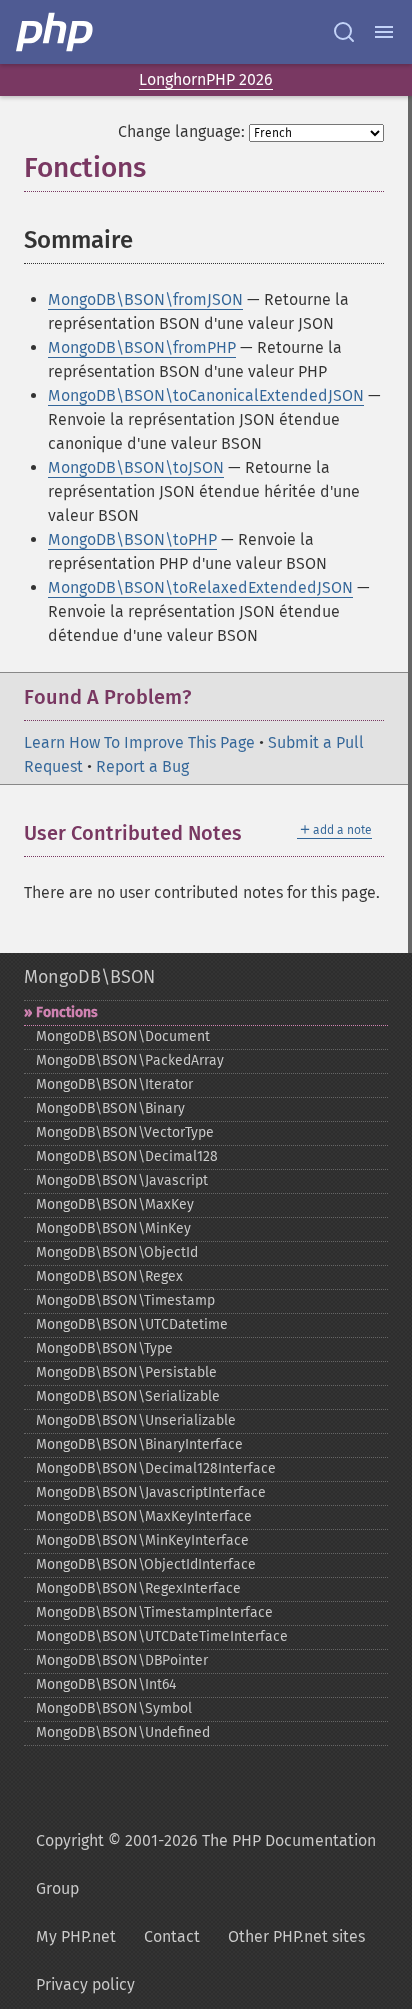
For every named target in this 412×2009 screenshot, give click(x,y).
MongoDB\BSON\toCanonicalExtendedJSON (206, 395)
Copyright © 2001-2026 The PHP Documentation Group (206, 1864)
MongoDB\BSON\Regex (109, 1276)
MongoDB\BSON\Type (104, 1348)
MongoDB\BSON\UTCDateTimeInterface (162, 1636)
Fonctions (67, 1012)
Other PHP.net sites (296, 1936)
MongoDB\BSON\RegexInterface (138, 1588)
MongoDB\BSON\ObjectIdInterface (146, 1564)
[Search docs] (344, 32)
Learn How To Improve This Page (139, 742)
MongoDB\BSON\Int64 (106, 1684)
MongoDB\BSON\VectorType (125, 1132)
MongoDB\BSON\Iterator (114, 1084)
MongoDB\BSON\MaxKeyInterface (144, 1516)
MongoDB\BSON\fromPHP (142, 347)
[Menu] (384, 32)
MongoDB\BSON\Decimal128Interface (156, 1468)
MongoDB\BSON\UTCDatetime (132, 1324)
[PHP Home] (56, 32)
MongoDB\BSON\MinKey (113, 1228)
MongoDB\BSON (89, 977)
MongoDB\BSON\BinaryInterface (139, 1444)
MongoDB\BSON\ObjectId (117, 1252)
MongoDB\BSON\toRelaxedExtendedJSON (200, 587)
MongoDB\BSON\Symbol (114, 1708)
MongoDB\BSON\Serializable (128, 1396)
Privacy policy (85, 1984)
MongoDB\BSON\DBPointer (122, 1660)
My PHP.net (76, 1936)
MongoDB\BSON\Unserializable (136, 1420)
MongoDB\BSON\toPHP (132, 539)
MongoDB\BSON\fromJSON (145, 299)
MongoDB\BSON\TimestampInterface (154, 1612)
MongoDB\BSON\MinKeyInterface (142, 1540)
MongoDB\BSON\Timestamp (125, 1300)
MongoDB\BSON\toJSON (136, 467)
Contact (172, 1936)
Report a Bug (142, 766)
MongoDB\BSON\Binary (110, 1108)
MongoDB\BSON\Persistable (126, 1372)
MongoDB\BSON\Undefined (123, 1732)
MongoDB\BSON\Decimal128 (127, 1156)
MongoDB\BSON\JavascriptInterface (151, 1492)
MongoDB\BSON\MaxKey (115, 1204)
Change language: (181, 131)
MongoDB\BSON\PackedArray (130, 1060)
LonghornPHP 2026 (206, 79)
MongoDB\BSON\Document (123, 1036)
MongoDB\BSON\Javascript (122, 1180)
